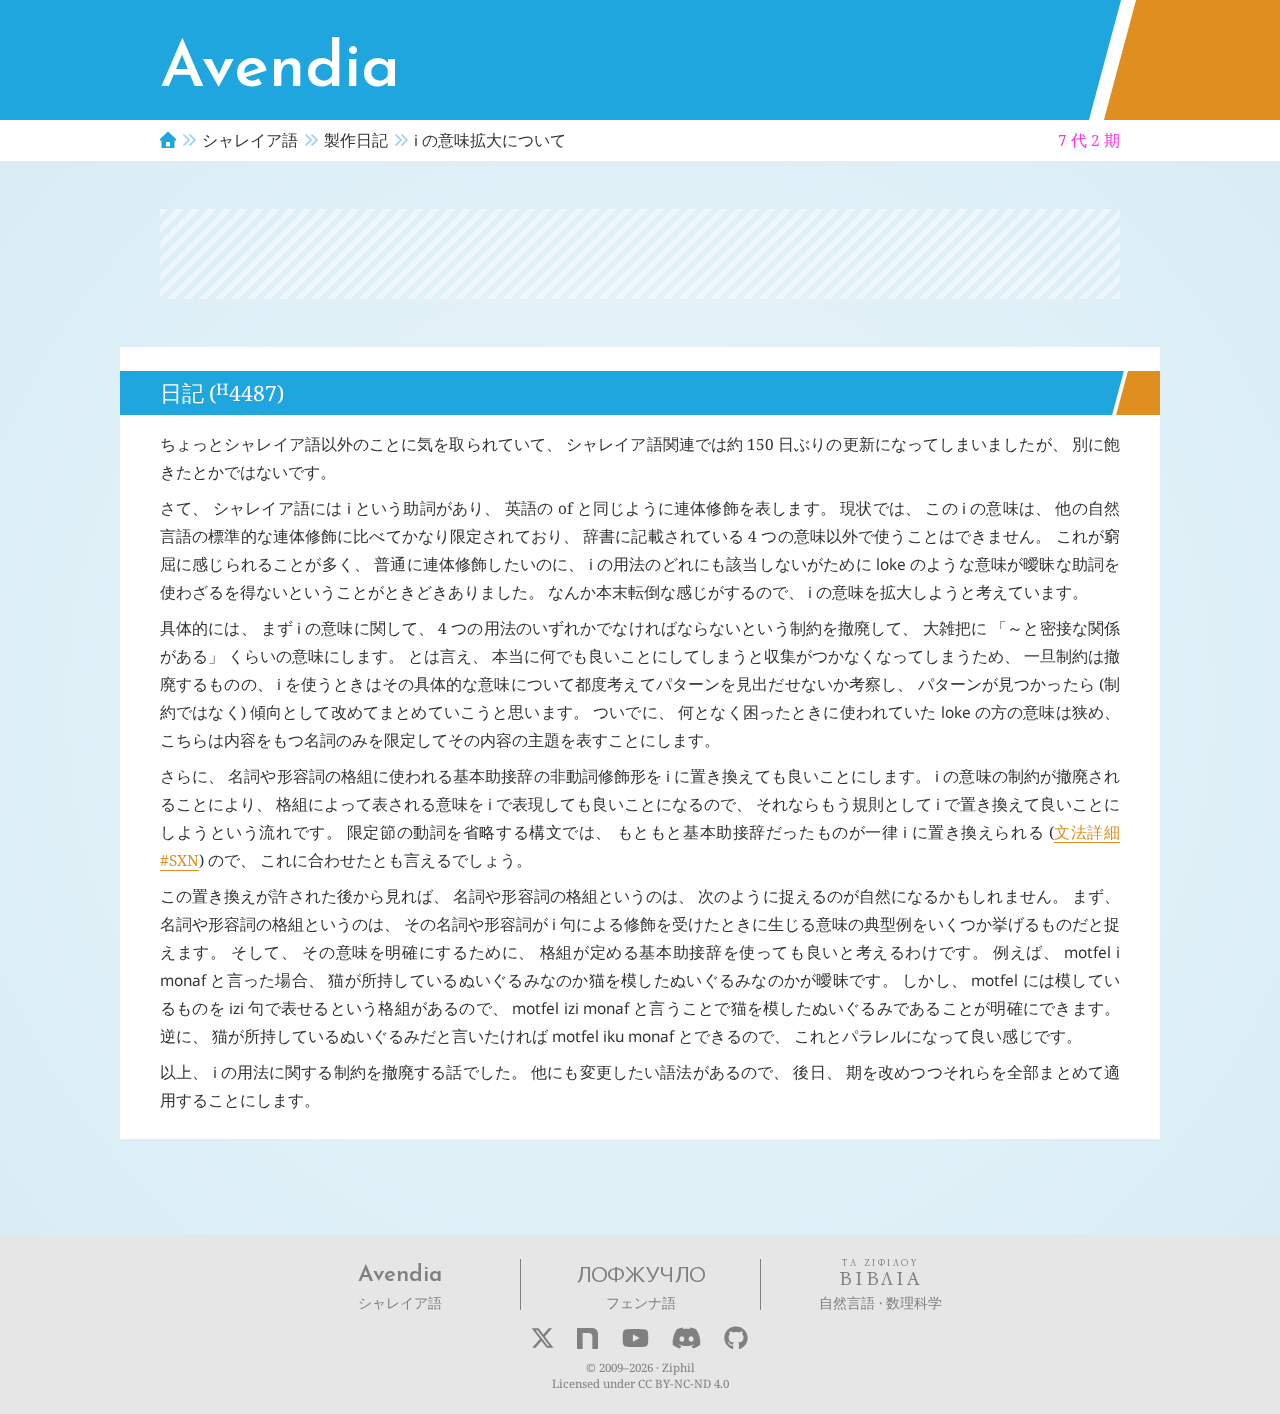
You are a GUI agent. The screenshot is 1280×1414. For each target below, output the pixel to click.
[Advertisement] (640, 254)
